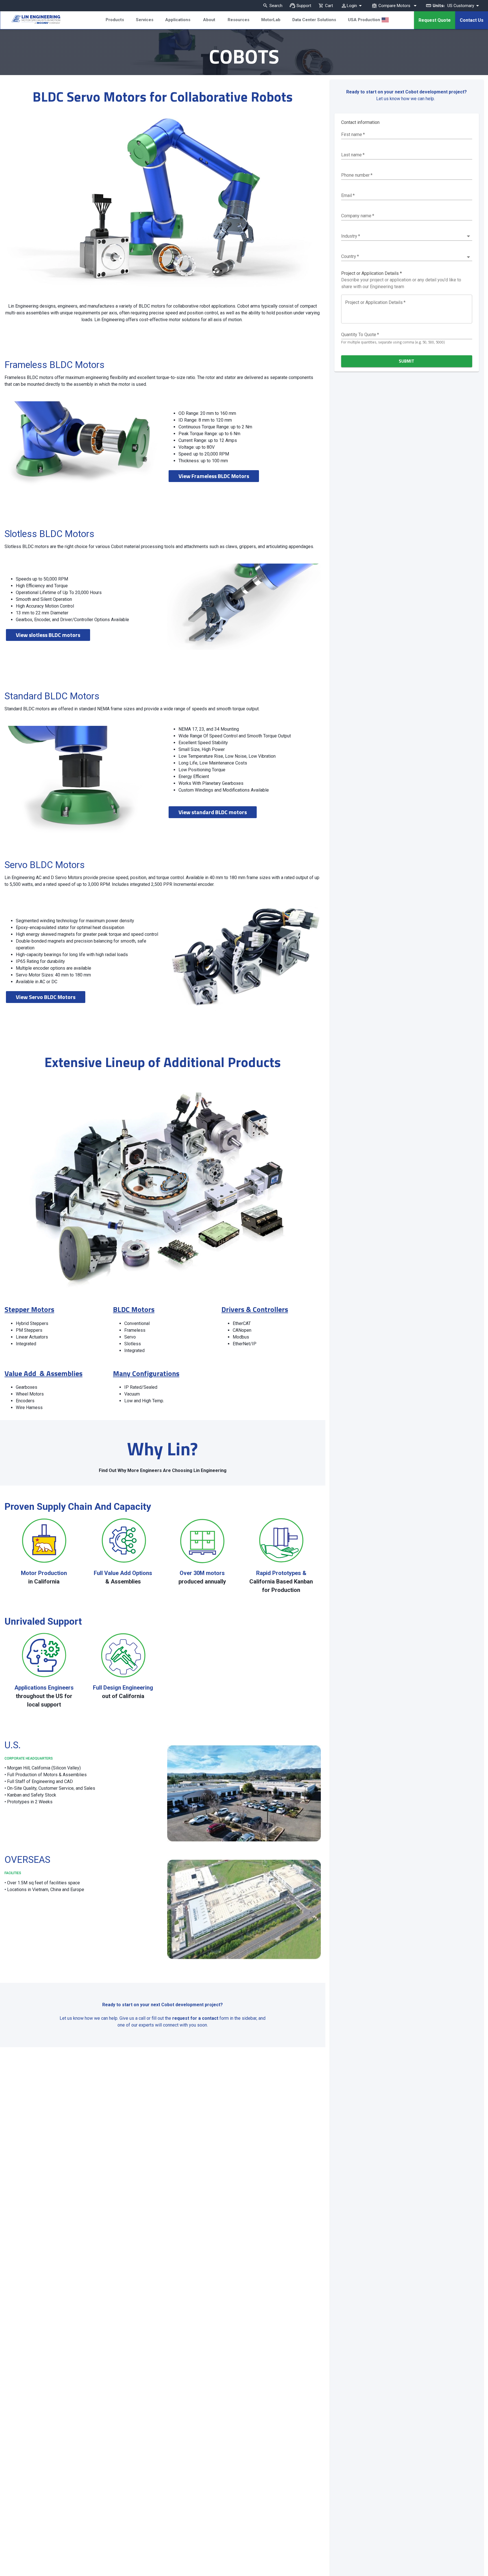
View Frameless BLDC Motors (214, 476)
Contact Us (472, 20)
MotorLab (271, 20)
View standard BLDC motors (213, 812)
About (209, 20)
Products (115, 20)
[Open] (468, 257)
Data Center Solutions (314, 20)
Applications (178, 20)
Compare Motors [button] (394, 6)
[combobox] (399, 256)
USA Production (364, 20)
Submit (407, 361)
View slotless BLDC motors (48, 635)
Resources (238, 20)
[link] (30, 20)
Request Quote (435, 20)
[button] (407, 236)
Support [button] (304, 6)
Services (145, 20)
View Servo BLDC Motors (46, 997)
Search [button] (276, 6)
